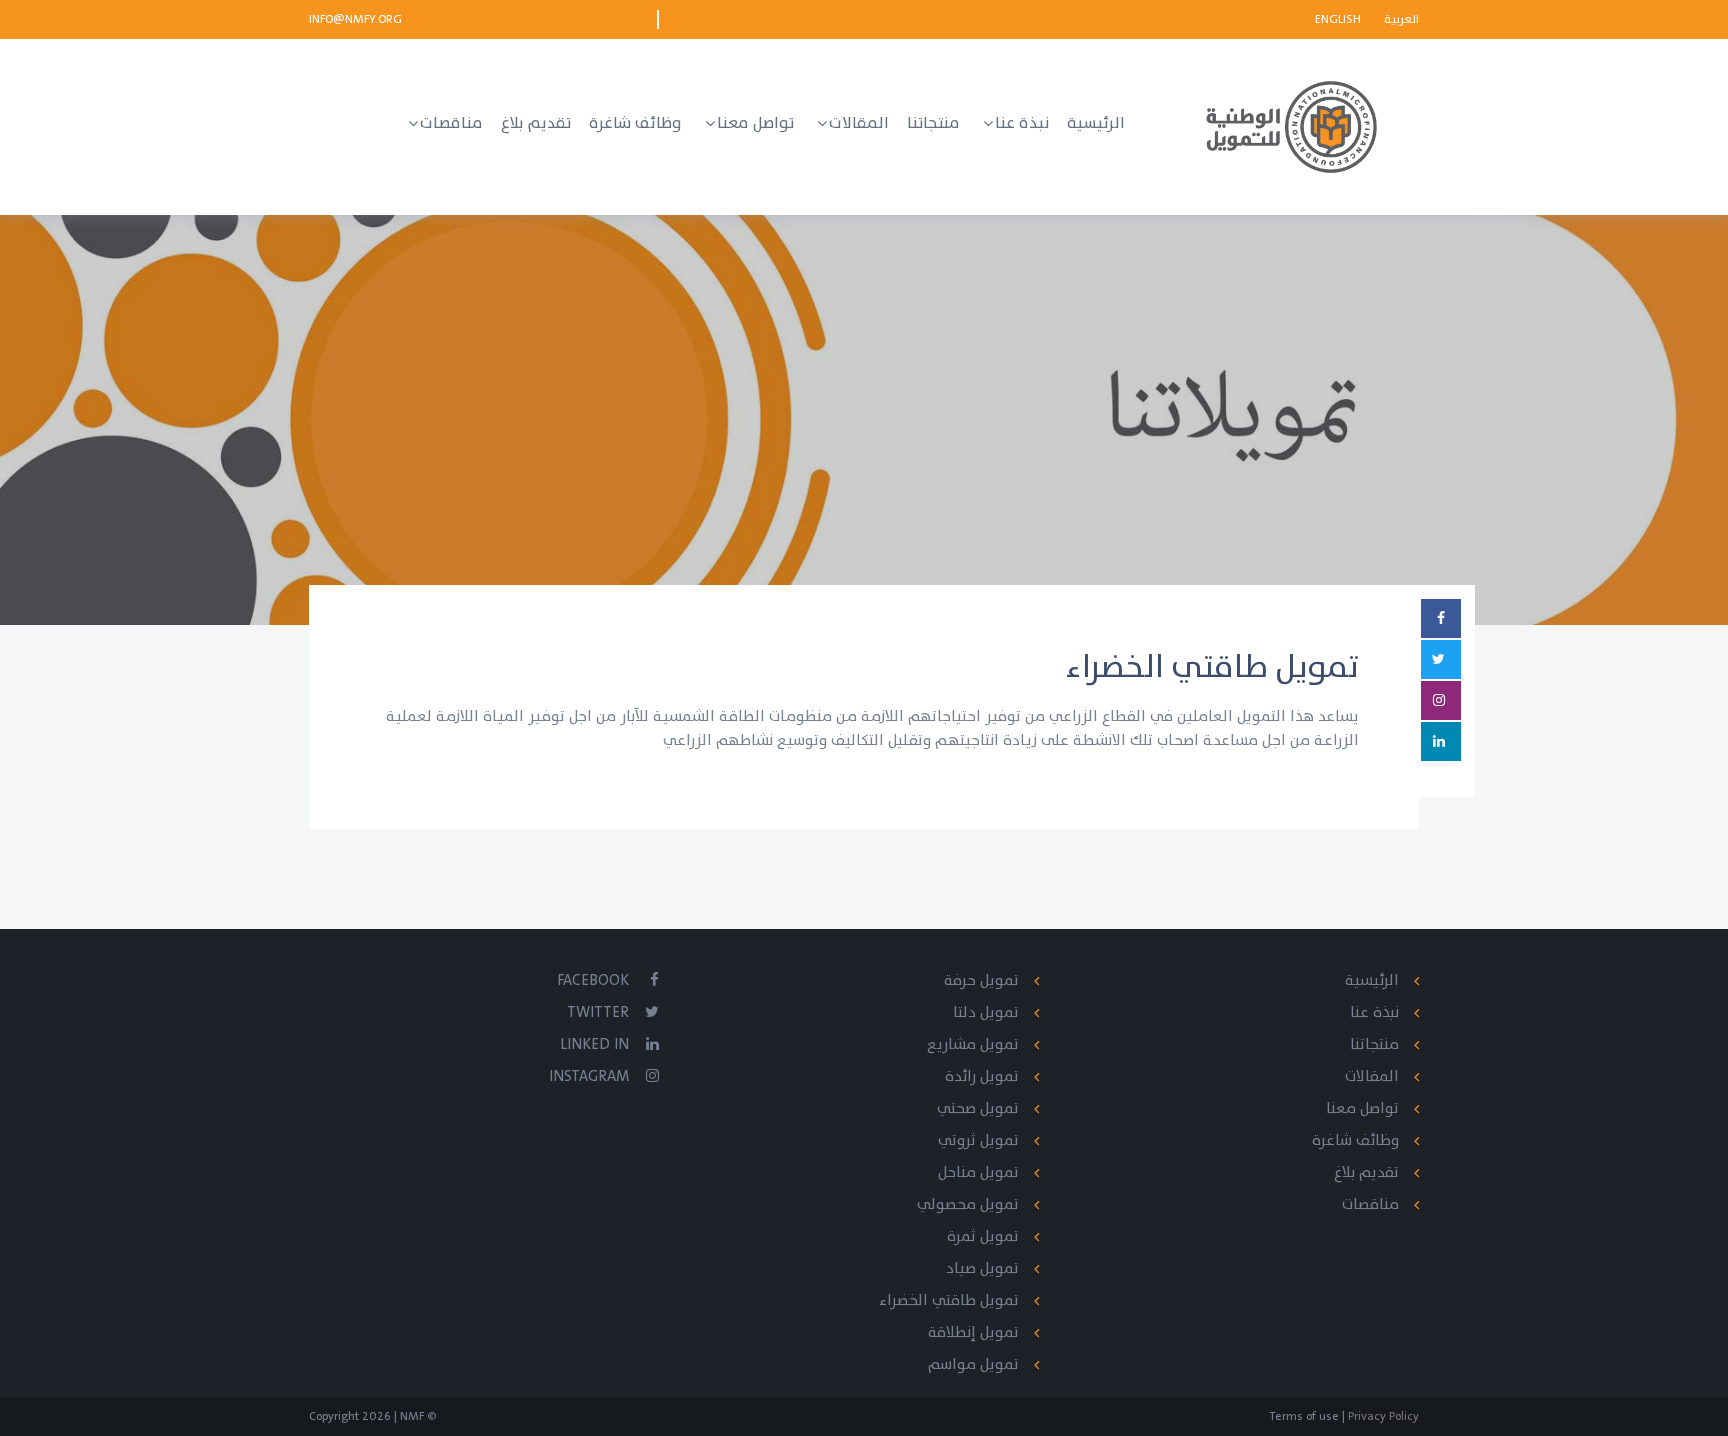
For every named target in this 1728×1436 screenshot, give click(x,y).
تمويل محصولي (968, 1204)
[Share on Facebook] (1441, 618)
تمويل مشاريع (973, 1044)
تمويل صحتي (978, 1108)
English (1339, 19)
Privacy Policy (1382, 1416)
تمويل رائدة (982, 1076)
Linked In (594, 1044)
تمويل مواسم (973, 1364)
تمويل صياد (982, 1268)
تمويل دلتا (986, 1012)
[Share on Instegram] (1441, 700)
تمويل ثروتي (978, 1140)
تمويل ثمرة (983, 1236)
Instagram (589, 1076)
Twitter (598, 1012)
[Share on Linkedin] (1441, 741)
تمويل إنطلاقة (973, 1332)
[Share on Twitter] (1441, 659)
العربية (1401, 19)
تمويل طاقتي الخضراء (949, 1300)
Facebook (593, 980)
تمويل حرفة (981, 980)
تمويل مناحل (978, 1172)
